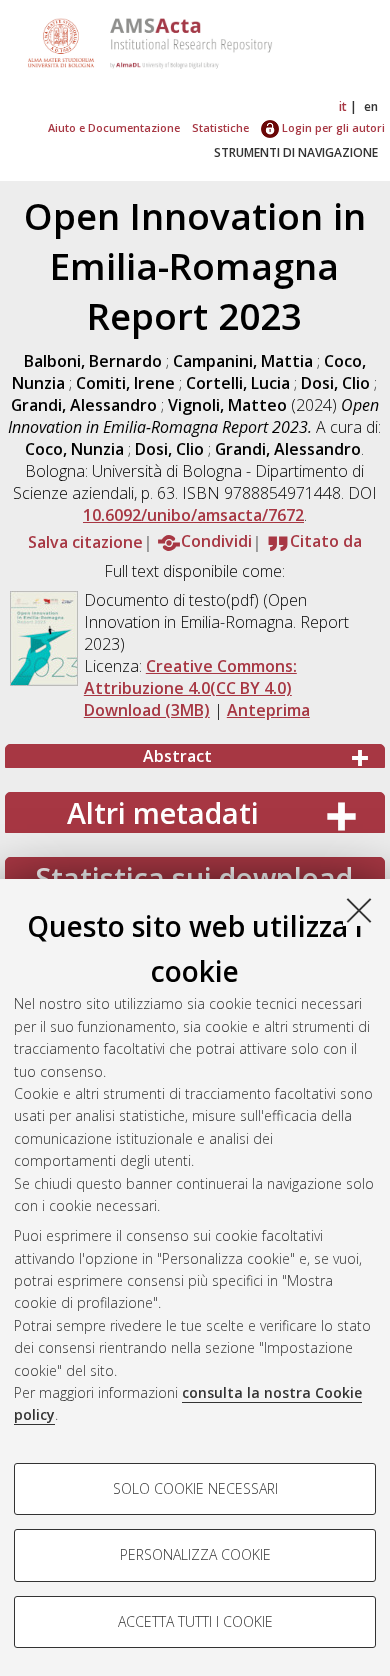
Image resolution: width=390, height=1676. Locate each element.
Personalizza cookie (195, 1554)
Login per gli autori (332, 127)
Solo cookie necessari (195, 1488)
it (343, 106)
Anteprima (268, 710)
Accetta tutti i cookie (195, 1621)
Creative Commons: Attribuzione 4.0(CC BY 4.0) (190, 677)
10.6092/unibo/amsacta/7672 (193, 515)
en (371, 106)
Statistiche (220, 127)
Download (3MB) (147, 710)
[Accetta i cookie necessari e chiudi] (359, 910)
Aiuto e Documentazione (114, 127)
